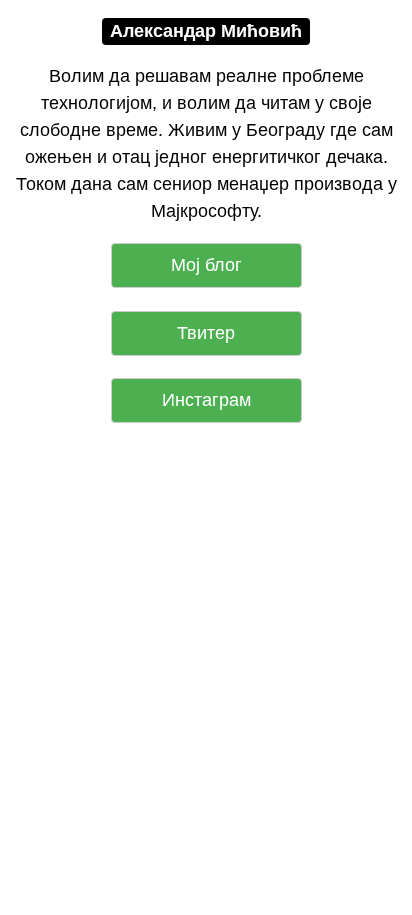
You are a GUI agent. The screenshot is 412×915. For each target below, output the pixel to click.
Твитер (206, 333)
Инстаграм (206, 400)
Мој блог (206, 265)
